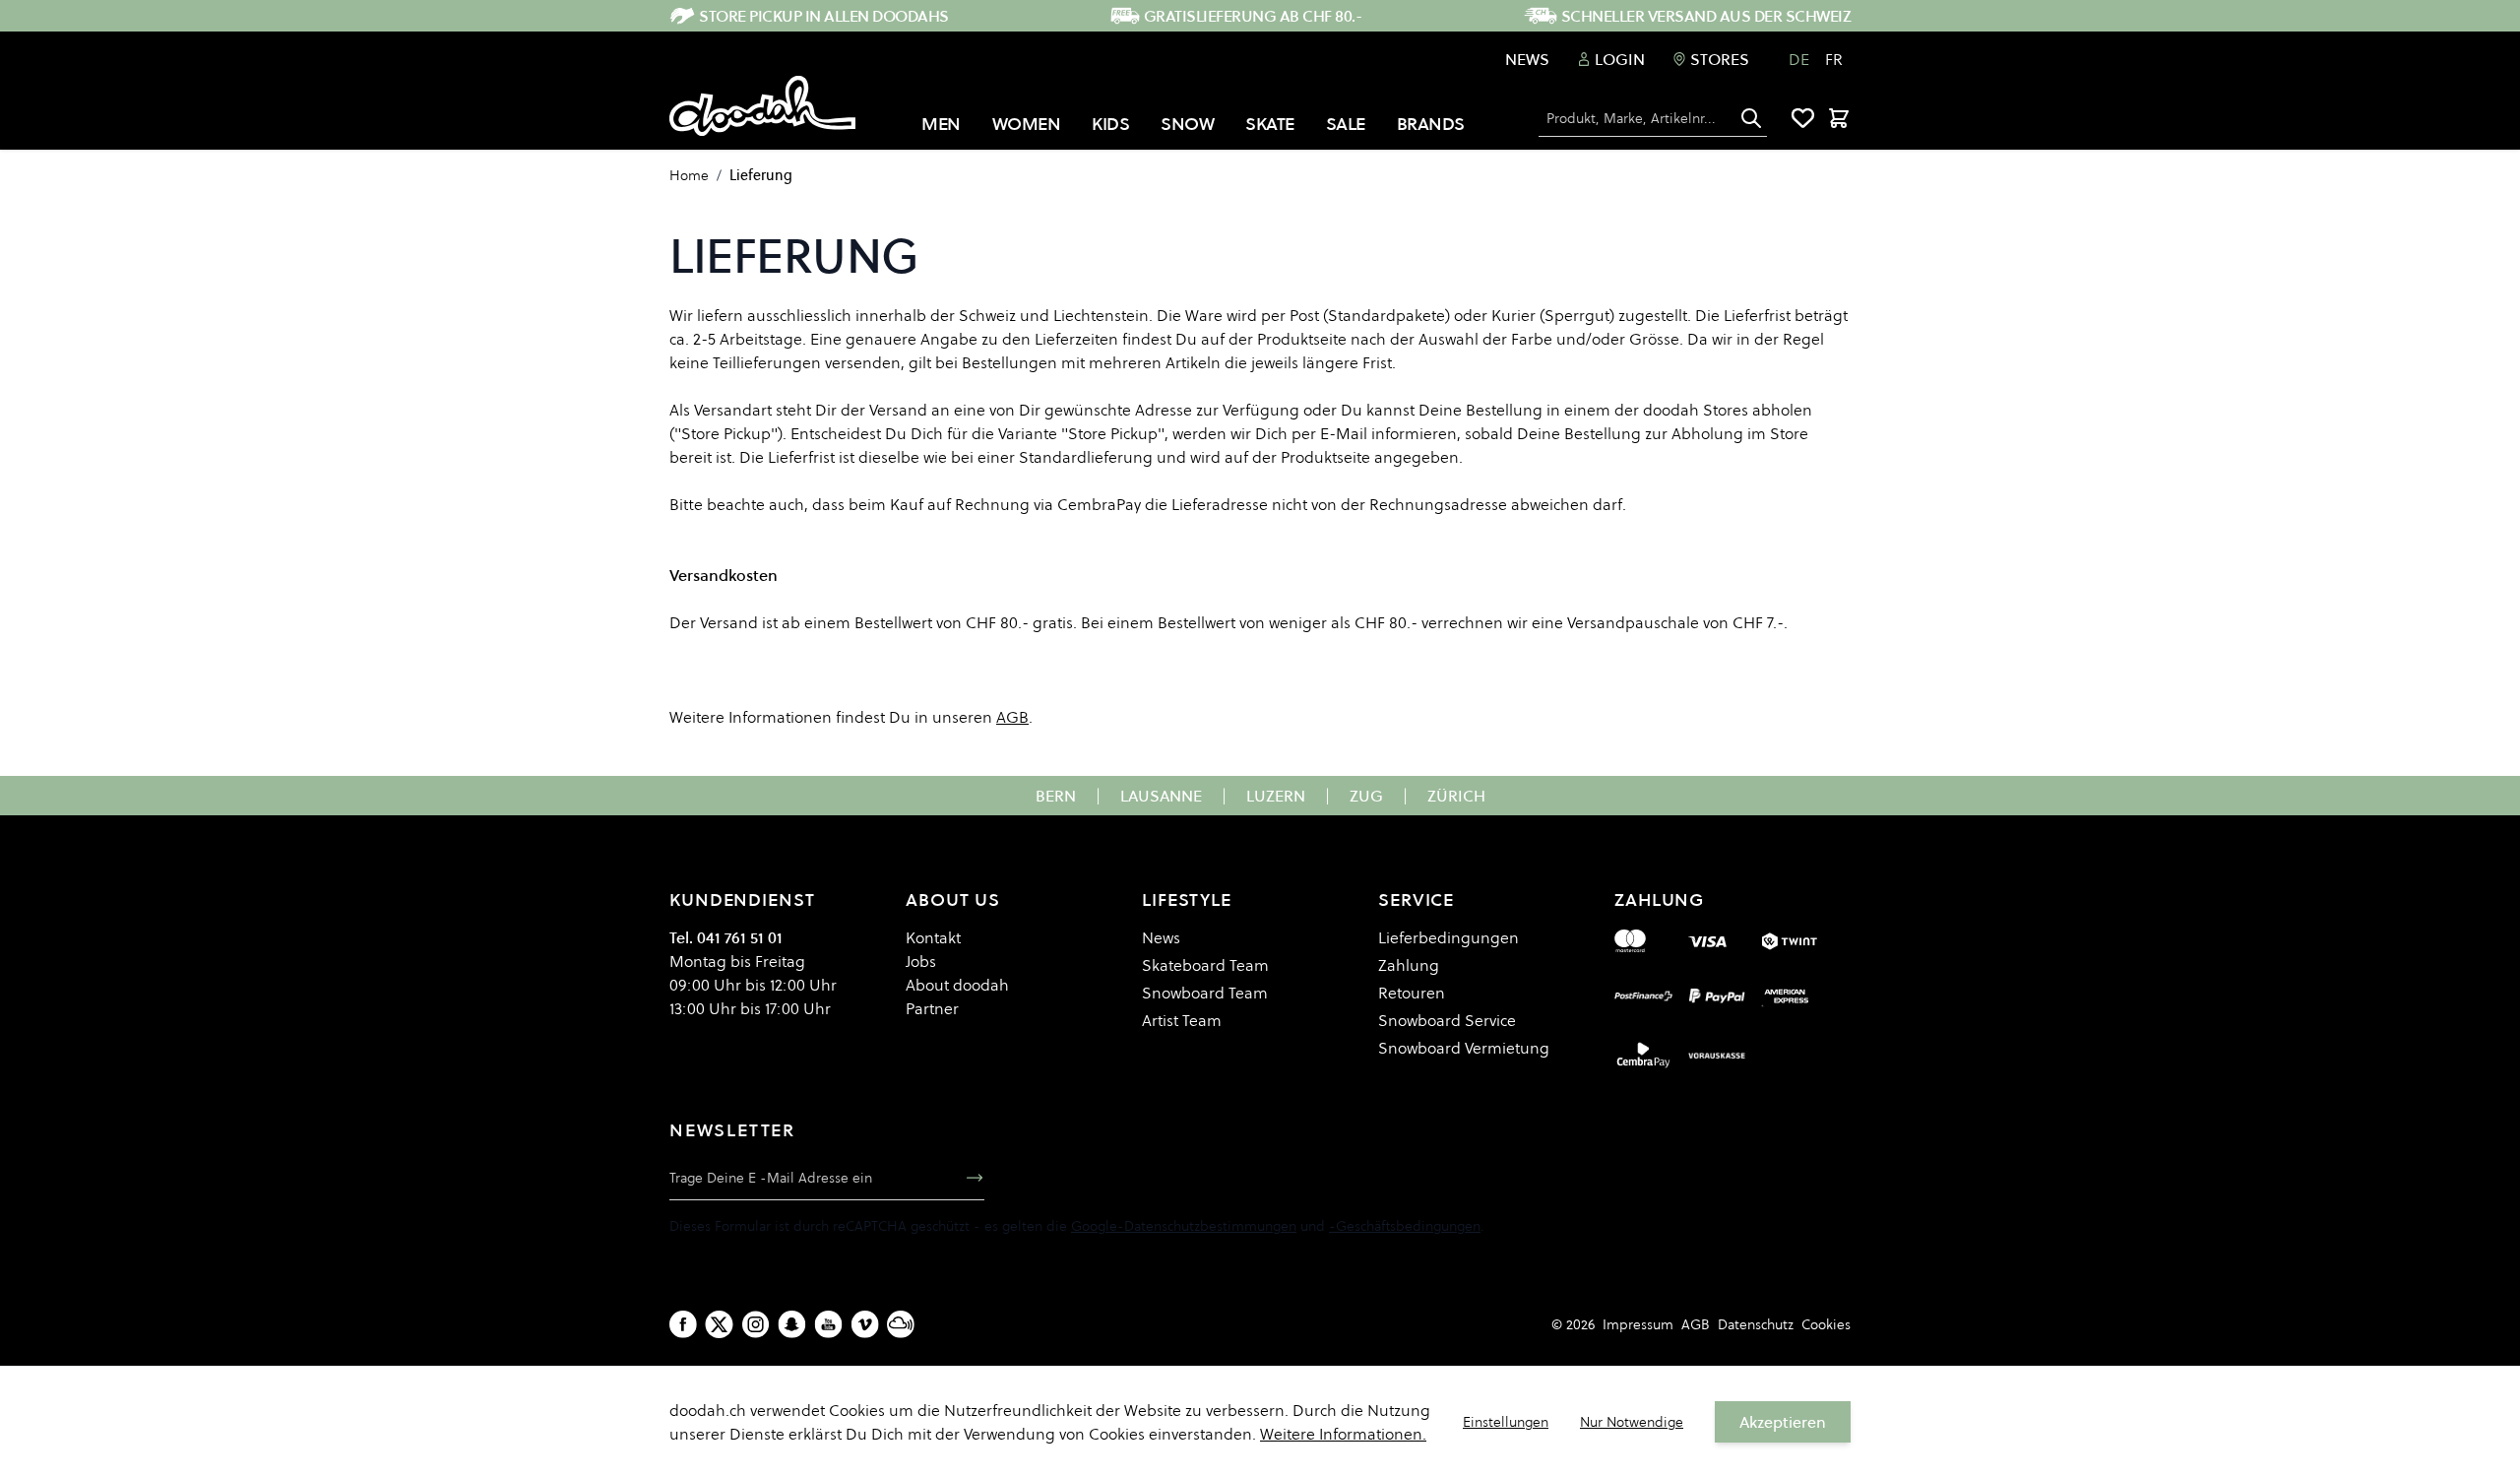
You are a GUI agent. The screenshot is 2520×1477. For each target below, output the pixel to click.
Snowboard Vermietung (1464, 1048)
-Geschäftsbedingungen (1405, 1226)
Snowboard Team (1205, 993)
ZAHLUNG (1659, 899)
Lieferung (761, 175)
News (1527, 59)
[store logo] (762, 106)
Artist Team (1182, 1020)
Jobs (921, 961)
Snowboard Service (1447, 1020)
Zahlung (1409, 965)
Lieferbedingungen (1449, 937)
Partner (932, 1008)
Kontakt (933, 937)
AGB (1696, 1324)
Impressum (1638, 1324)
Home (689, 175)
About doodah (957, 985)
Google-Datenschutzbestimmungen (1184, 1226)
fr (1834, 59)
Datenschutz (1756, 1324)
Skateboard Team (1205, 965)
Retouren (1412, 993)
